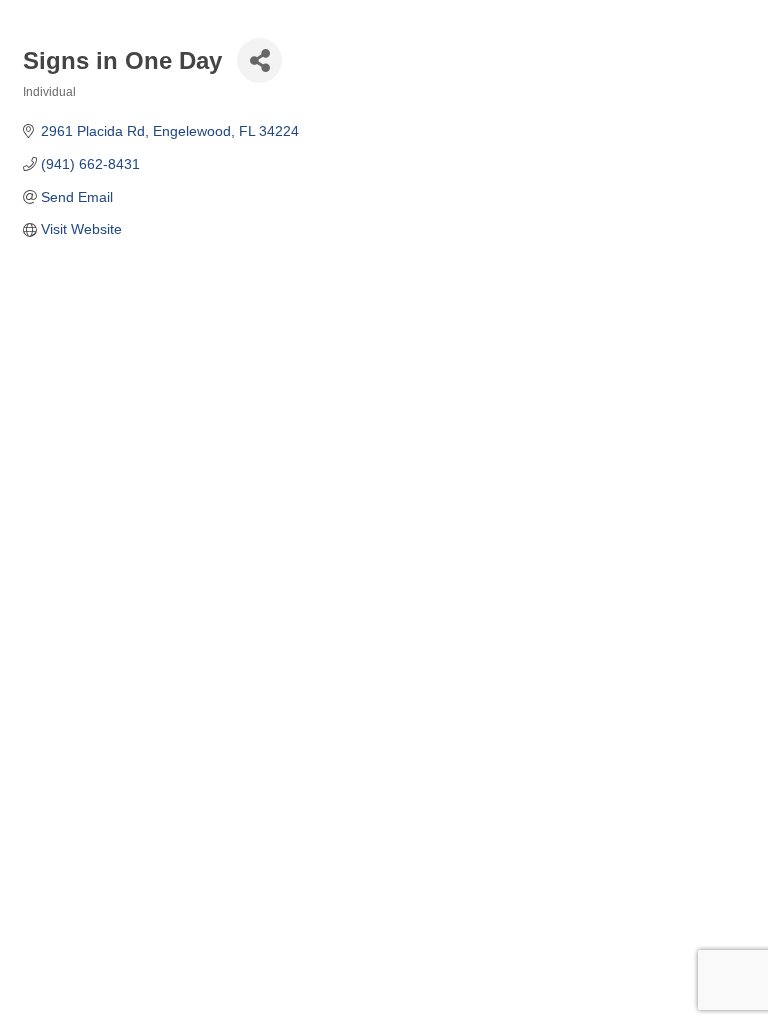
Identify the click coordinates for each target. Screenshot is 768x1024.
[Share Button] (259, 60)
